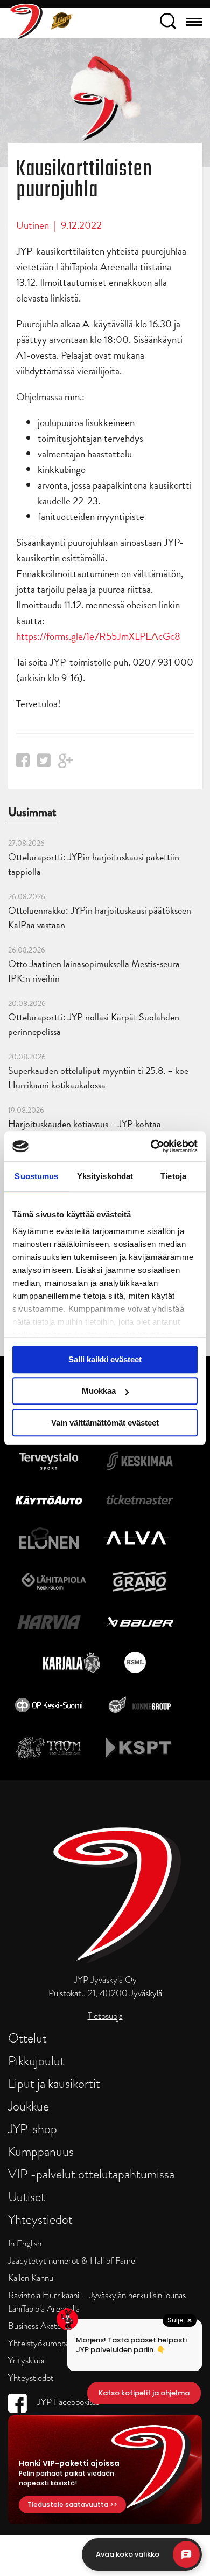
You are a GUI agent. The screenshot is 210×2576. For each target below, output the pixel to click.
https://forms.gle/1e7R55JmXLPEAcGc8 (98, 636)
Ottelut (27, 2038)
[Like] (23, 763)
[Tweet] (44, 763)
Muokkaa (99, 1391)
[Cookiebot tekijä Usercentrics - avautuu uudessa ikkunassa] (151, 1146)
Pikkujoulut (36, 2061)
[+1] (66, 765)
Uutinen (33, 225)
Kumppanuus (41, 2151)
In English (25, 2243)
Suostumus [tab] (36, 1176)
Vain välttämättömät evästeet (105, 1423)
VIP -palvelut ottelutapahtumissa (91, 2174)
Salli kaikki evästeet (105, 1359)
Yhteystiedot (40, 2219)
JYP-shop (33, 2129)
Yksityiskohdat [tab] (105, 1176)
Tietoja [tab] (173, 1176)
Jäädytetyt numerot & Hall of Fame (72, 2261)
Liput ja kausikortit (54, 2083)
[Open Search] (168, 23)
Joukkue (29, 2106)
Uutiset (27, 2197)
